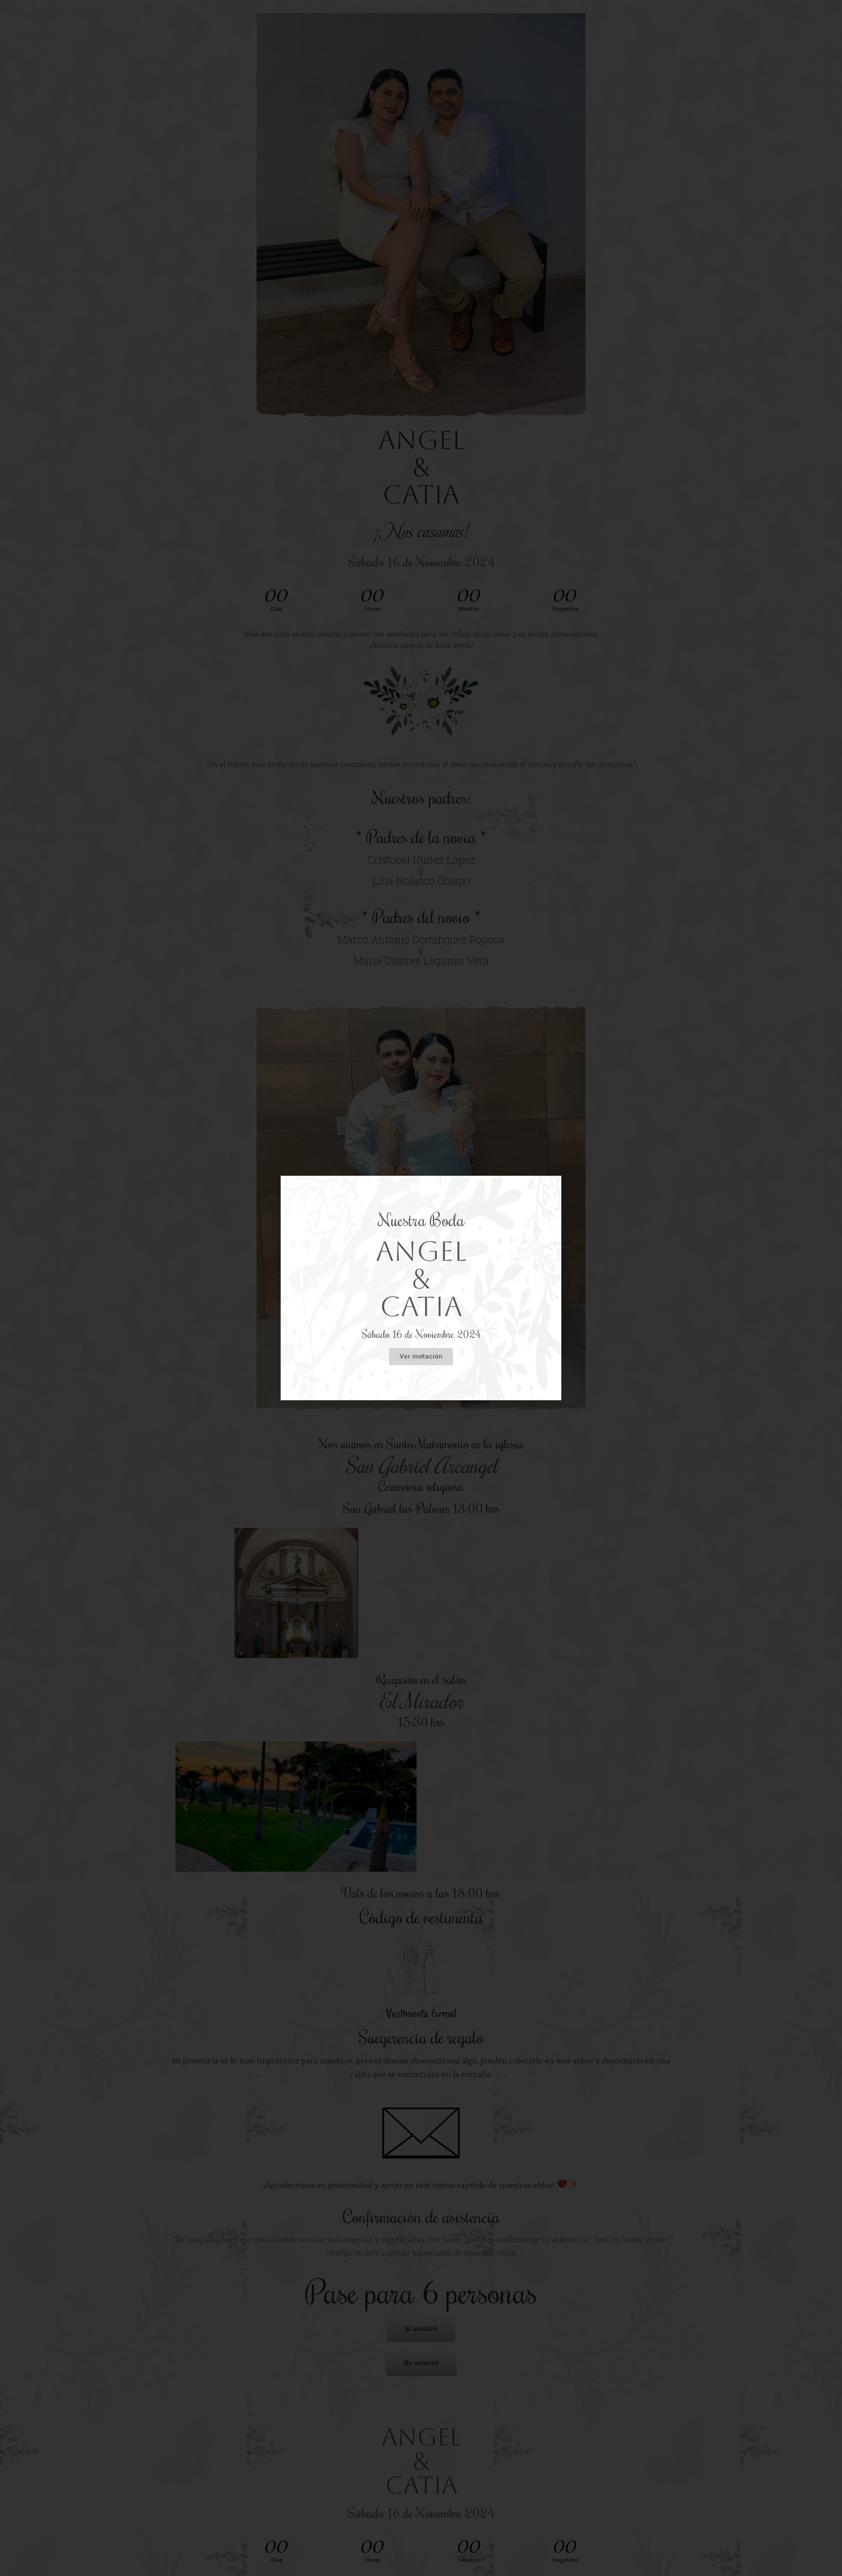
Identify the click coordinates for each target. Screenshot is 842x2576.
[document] (421, 1288)
